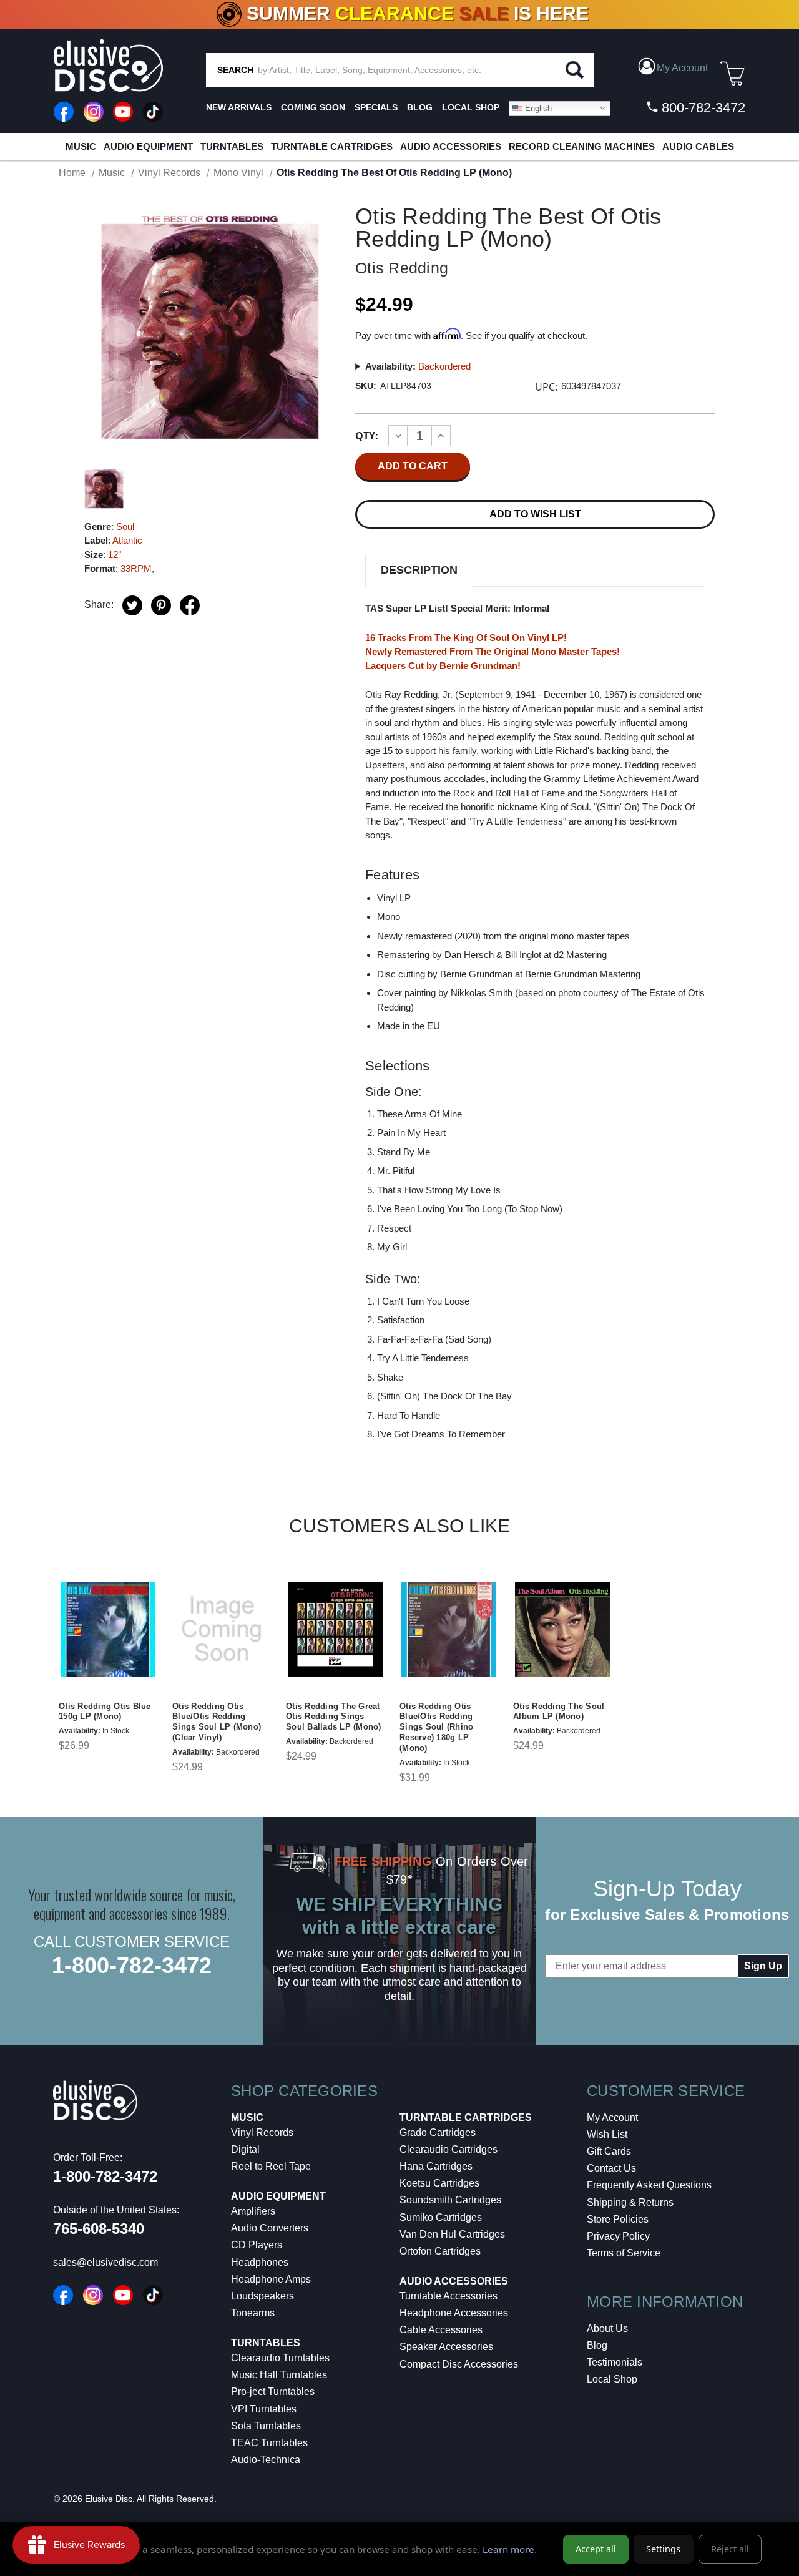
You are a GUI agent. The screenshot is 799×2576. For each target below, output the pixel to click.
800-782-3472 (702, 108)
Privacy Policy (618, 2236)
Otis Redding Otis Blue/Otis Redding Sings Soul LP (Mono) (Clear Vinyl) (217, 1722)
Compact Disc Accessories (459, 2364)
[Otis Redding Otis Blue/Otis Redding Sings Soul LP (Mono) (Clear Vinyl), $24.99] (222, 1629)
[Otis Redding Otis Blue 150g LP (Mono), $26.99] (108, 1629)
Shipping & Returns (630, 2202)
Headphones (260, 2262)
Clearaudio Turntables (280, 2358)
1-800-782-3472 (132, 1965)
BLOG (420, 107)
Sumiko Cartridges (441, 2217)
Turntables (232, 146)
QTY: (367, 436)
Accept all (596, 2549)
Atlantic (127, 540)
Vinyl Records (262, 2133)
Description (419, 570)
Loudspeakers (262, 2296)
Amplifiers (253, 2211)
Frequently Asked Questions (649, 2185)
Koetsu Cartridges (439, 2183)
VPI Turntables (264, 2409)
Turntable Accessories (449, 2296)
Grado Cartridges (438, 2133)
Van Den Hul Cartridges (452, 2234)
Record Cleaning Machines (582, 146)
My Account (612, 2118)
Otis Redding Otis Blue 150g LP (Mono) (105, 1712)
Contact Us (611, 2168)
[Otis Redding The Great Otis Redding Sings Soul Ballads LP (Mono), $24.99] (335, 1629)
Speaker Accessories (446, 2347)
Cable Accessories (441, 2330)
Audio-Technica (266, 2460)
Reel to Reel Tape (271, 2166)
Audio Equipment (148, 146)
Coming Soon (313, 107)
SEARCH (235, 70)
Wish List (607, 2134)
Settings (663, 2549)
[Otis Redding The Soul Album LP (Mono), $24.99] (562, 1629)
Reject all (730, 2549)
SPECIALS (376, 107)
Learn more (508, 2549)
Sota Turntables (266, 2426)
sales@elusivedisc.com (105, 2262)
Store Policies (618, 2219)
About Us (607, 2329)
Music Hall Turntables (279, 2375)
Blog (597, 2345)
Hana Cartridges (436, 2166)
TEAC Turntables (269, 2443)
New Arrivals (239, 107)
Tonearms (253, 2313)
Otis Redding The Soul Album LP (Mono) (559, 1712)
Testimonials (615, 2362)
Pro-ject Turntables (273, 2392)
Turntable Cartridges (332, 146)
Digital (245, 2149)
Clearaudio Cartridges (449, 2149)
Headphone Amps (271, 2279)
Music (81, 146)
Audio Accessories (451, 146)
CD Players (257, 2245)
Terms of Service (624, 2253)
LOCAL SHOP (471, 107)
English (537, 108)
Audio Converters (270, 2228)
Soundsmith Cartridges (450, 2200)
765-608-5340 (99, 2229)
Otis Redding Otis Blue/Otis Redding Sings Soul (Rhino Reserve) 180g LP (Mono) (436, 1727)
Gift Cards (609, 2151)
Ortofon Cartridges (440, 2251)
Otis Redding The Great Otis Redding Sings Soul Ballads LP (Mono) (334, 1717)
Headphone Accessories (454, 2313)
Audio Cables (698, 146)
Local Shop (612, 2379)
